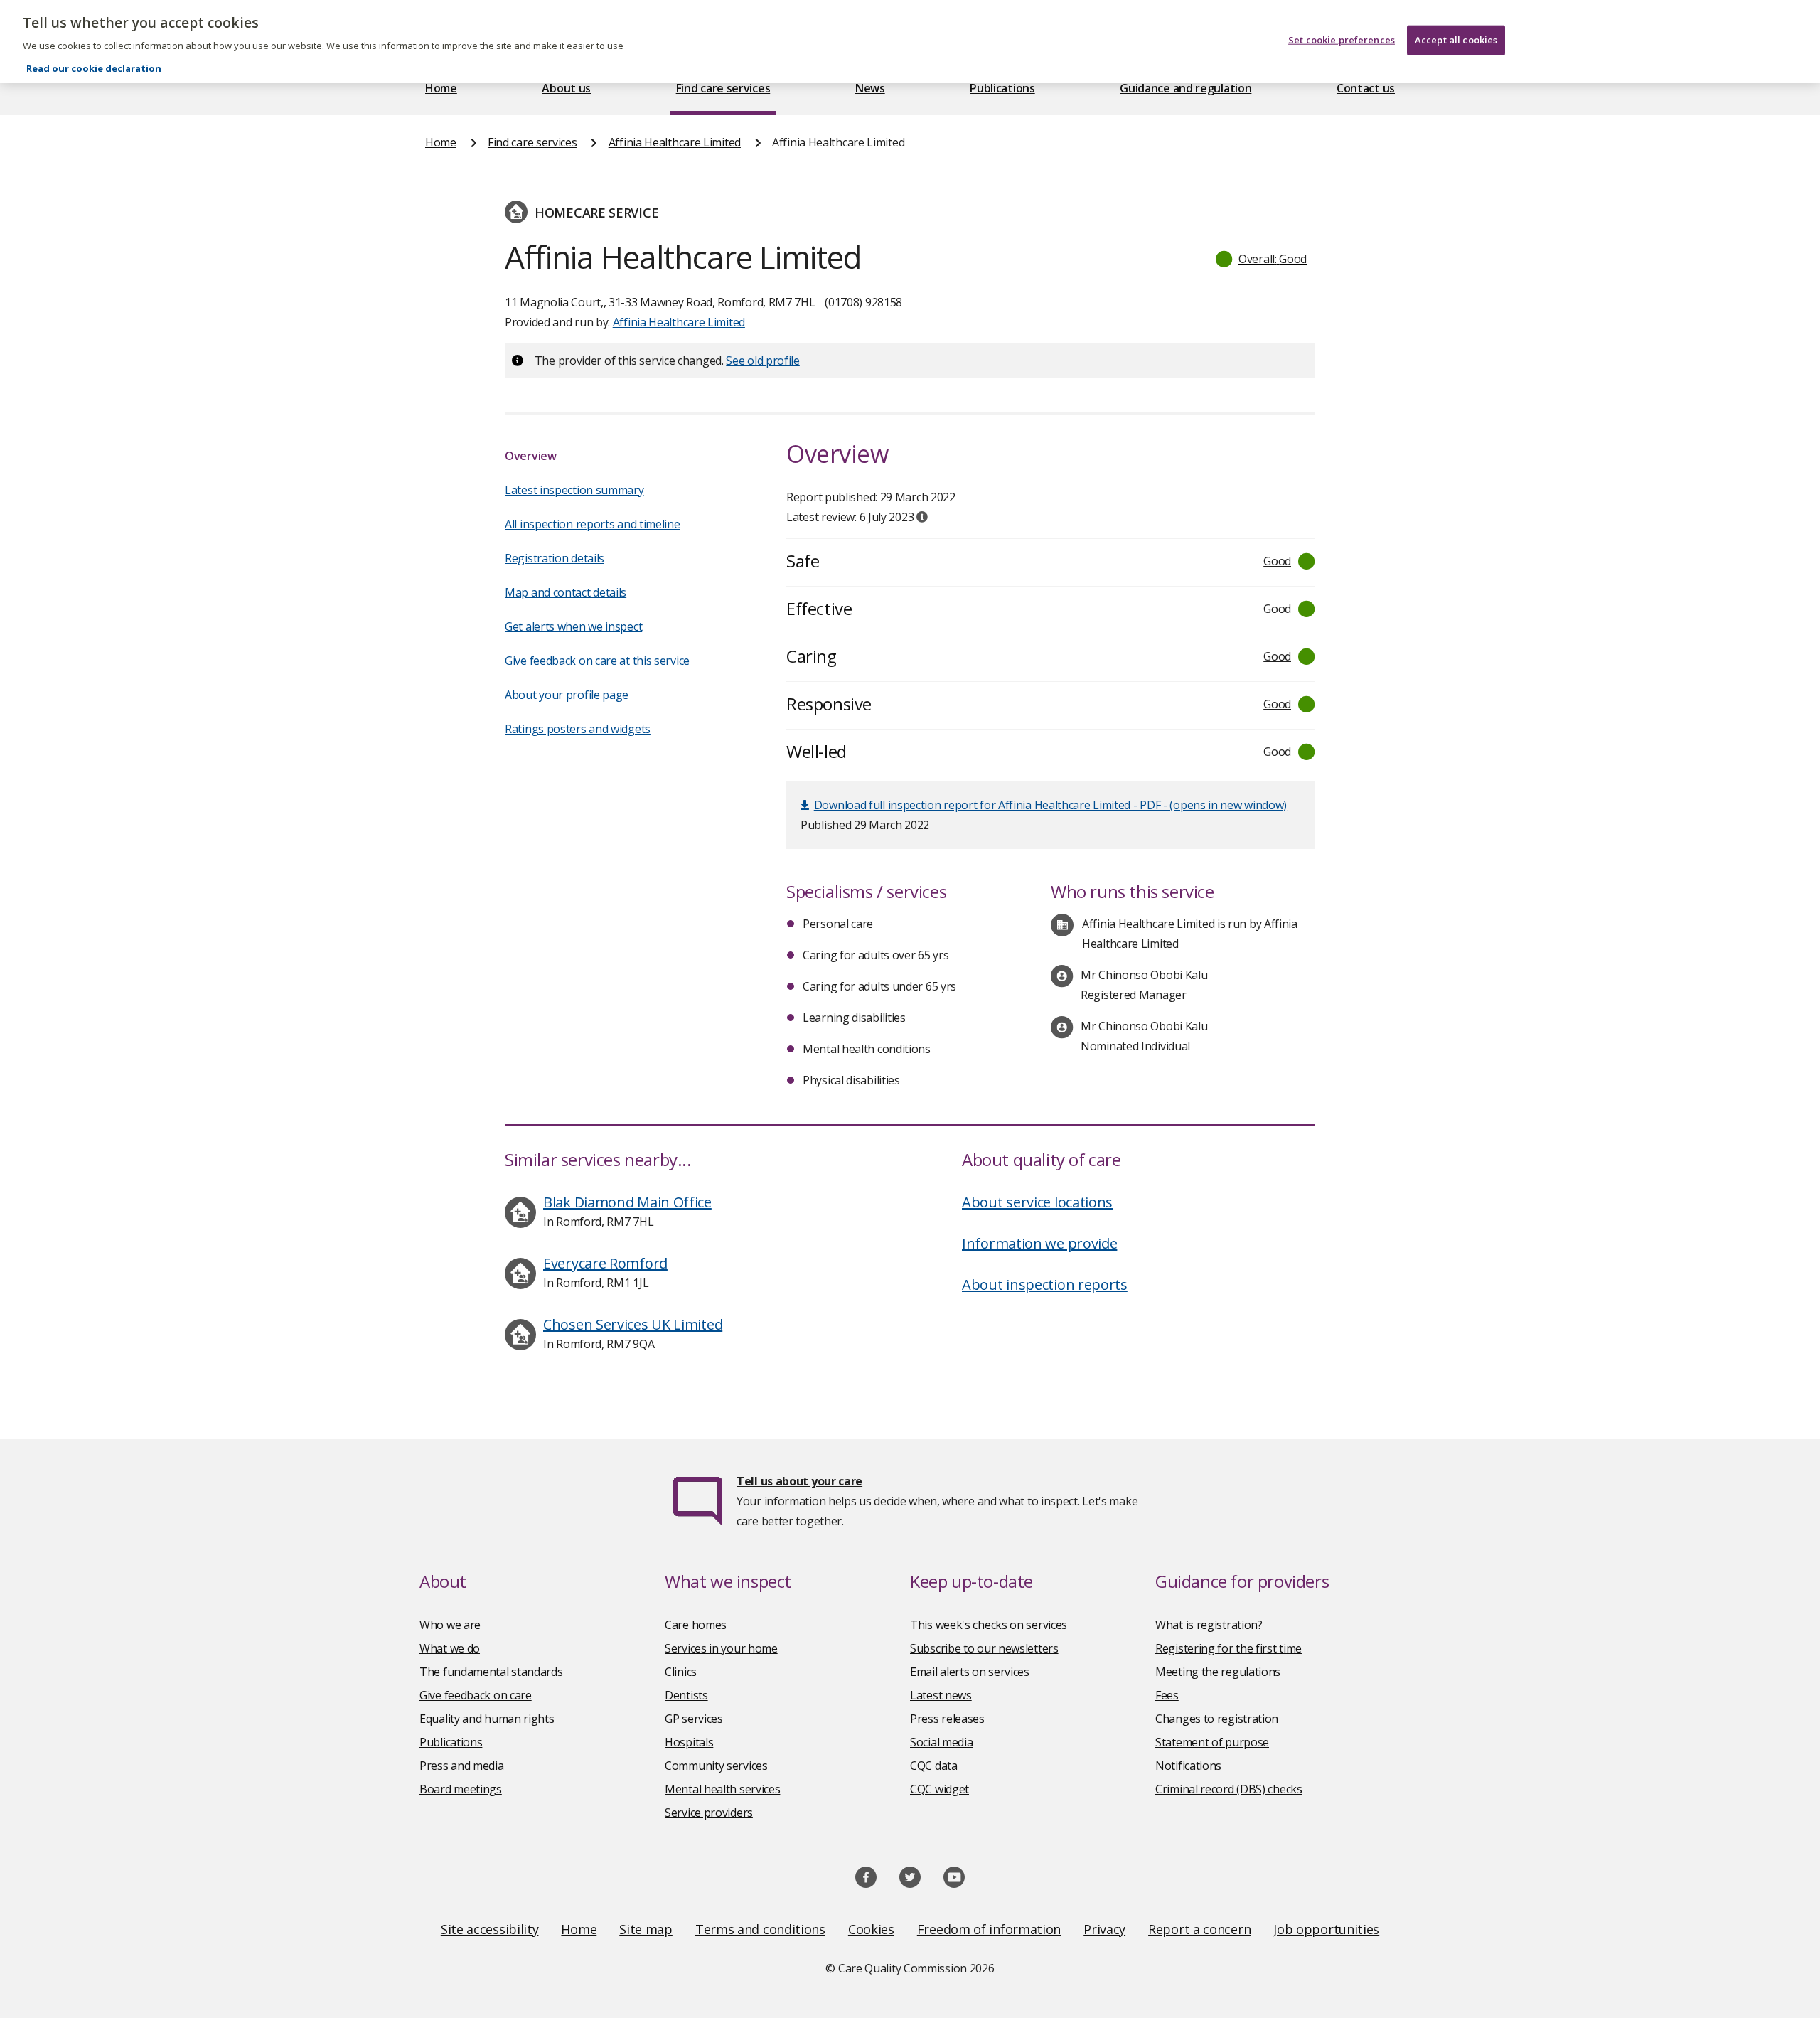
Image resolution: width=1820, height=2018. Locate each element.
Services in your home (721, 1648)
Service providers (709, 1813)
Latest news (941, 1695)
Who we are (450, 1625)
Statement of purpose (1212, 1742)
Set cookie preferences (1342, 40)
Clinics (681, 1672)
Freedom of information (989, 1929)
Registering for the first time (1228, 1648)
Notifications (1188, 1766)
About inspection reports (1045, 1285)
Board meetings (461, 1789)
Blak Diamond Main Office (627, 1202)
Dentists (686, 1695)
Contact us (1366, 88)
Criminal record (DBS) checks (1229, 1789)
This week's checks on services (989, 1625)
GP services (694, 1719)
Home (441, 88)
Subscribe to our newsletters (984, 1648)
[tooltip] (922, 517)
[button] (1262, 259)
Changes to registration (1217, 1719)
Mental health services (722, 1789)
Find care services (723, 88)
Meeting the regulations (1218, 1672)
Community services (716, 1766)
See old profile (763, 361)
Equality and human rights (487, 1719)
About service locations (1037, 1202)
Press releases (947, 1719)
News (870, 88)
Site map (646, 1929)
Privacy (1104, 1929)
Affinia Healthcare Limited (675, 142)
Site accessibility (490, 1929)
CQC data (934, 1766)
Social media (941, 1742)
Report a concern (1199, 1929)
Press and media (462, 1766)
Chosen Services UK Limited (633, 1324)
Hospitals (689, 1742)
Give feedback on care (476, 1695)
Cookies (871, 1929)
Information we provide (1039, 1243)
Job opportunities (1326, 1929)
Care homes (696, 1625)
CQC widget (940, 1789)
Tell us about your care (799, 1481)
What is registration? (1209, 1625)
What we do (450, 1648)
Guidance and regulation (1185, 88)
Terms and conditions (760, 1929)
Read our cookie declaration (94, 68)
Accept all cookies (1456, 40)
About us (566, 88)
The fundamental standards (491, 1672)
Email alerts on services (970, 1672)
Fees (1167, 1695)
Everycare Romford (605, 1263)
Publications (1002, 88)
